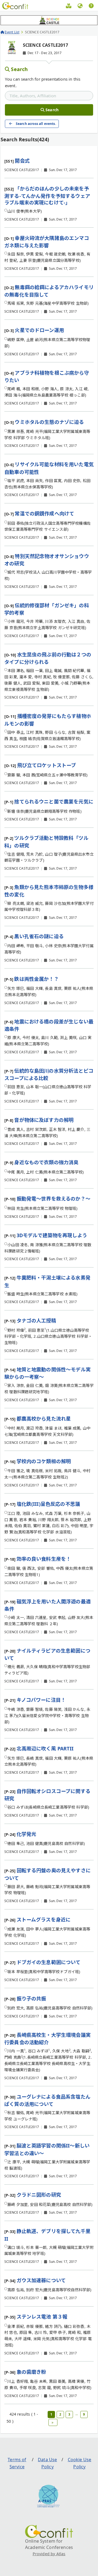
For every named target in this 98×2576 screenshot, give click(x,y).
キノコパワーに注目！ (41, 1700)
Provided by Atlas (49, 2554)
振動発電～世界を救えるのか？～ (53, 1199)
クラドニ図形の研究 (39, 2195)
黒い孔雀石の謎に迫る (39, 936)
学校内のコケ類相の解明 (44, 1461)
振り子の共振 (31, 1999)
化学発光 (27, 1834)
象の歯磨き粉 (31, 2372)
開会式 (22, 161)
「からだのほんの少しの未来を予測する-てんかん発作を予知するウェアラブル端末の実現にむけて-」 (47, 196)
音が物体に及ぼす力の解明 (44, 1120)
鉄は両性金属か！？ (36, 979)
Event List (12, 32)
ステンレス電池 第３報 (42, 2317)
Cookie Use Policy (80, 2463)
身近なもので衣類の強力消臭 (46, 1162)
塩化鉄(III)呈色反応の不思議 (48, 1504)
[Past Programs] (69, 7)
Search (19, 69)
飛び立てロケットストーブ (47, 765)
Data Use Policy (47, 2463)
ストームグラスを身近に (44, 1920)
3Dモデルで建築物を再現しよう (52, 1235)
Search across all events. (36, 124)
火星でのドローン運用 (39, 330)
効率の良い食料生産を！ (44, 1559)
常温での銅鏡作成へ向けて (44, 514)
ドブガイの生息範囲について (49, 1962)
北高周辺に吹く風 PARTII (45, 1748)
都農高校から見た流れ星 (44, 1419)
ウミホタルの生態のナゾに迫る (49, 422)
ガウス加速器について (41, 2280)
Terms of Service (17, 2463)
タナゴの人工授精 (36, 1321)
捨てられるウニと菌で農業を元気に (54, 802)
